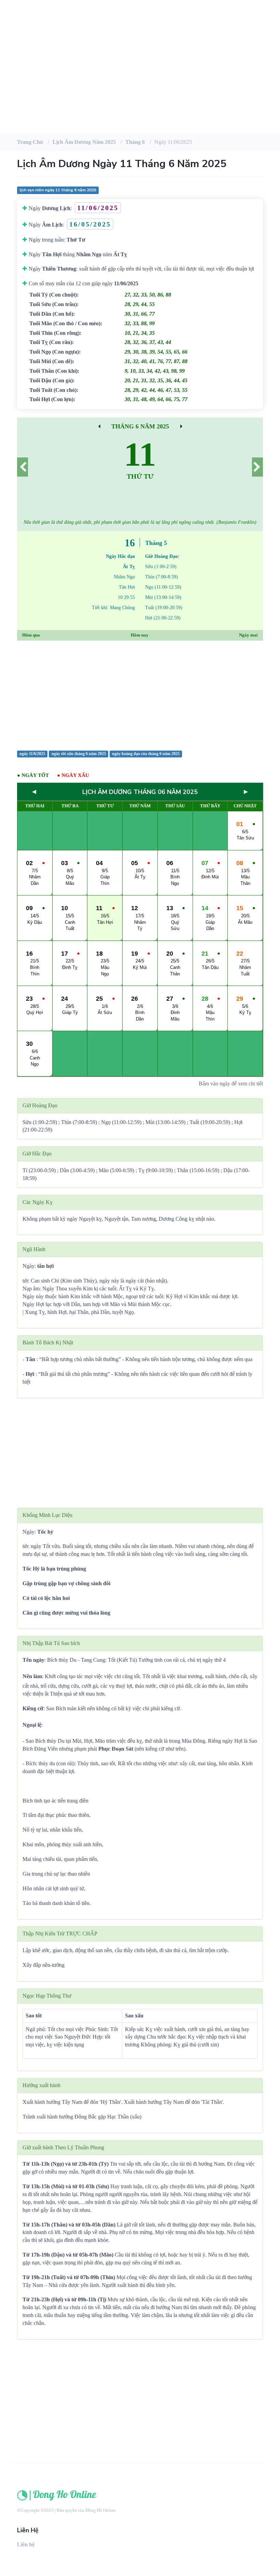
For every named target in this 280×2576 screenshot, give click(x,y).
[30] (181, 426)
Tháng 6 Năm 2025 (140, 426)
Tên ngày (33, 1660)
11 (140, 454)
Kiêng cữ (33, 1708)
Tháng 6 (135, 142)
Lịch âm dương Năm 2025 (84, 142)
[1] (257, 467)
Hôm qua (31, 635)
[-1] (23, 467)
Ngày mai (248, 635)
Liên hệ (26, 2544)
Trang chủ (30, 142)
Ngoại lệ (32, 1725)
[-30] (99, 426)
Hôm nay (140, 635)
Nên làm (32, 1676)
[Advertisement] (140, 79)
